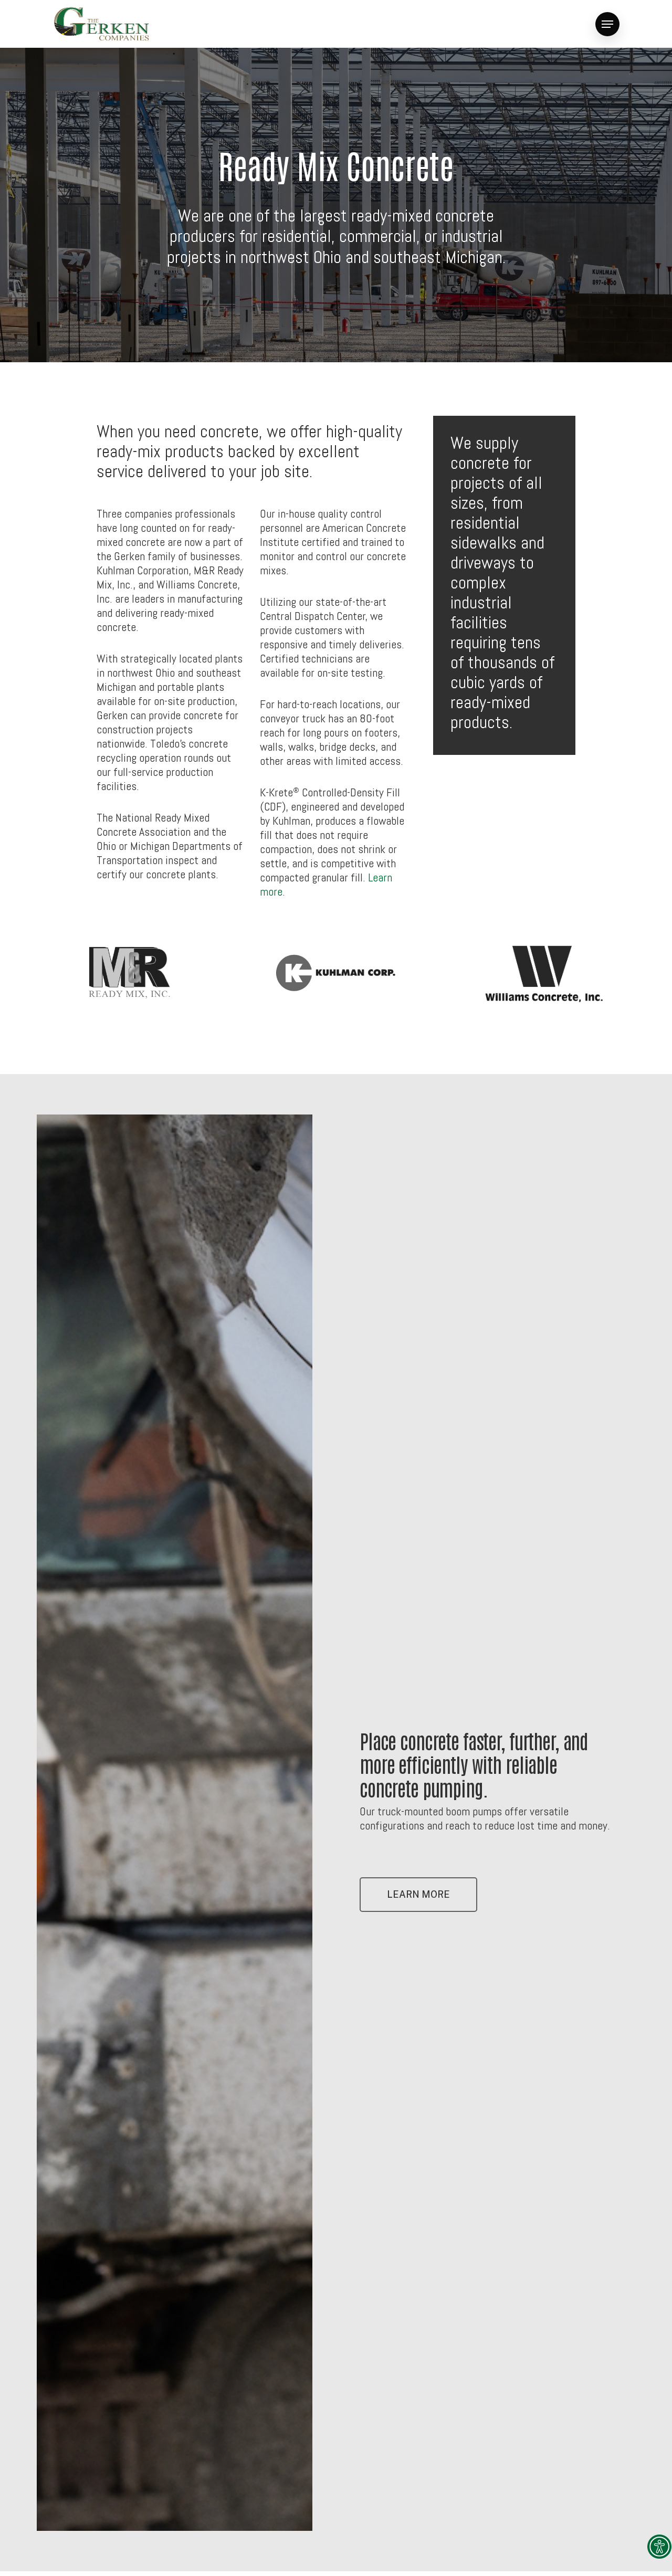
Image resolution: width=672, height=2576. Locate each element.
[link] (659, 2547)
